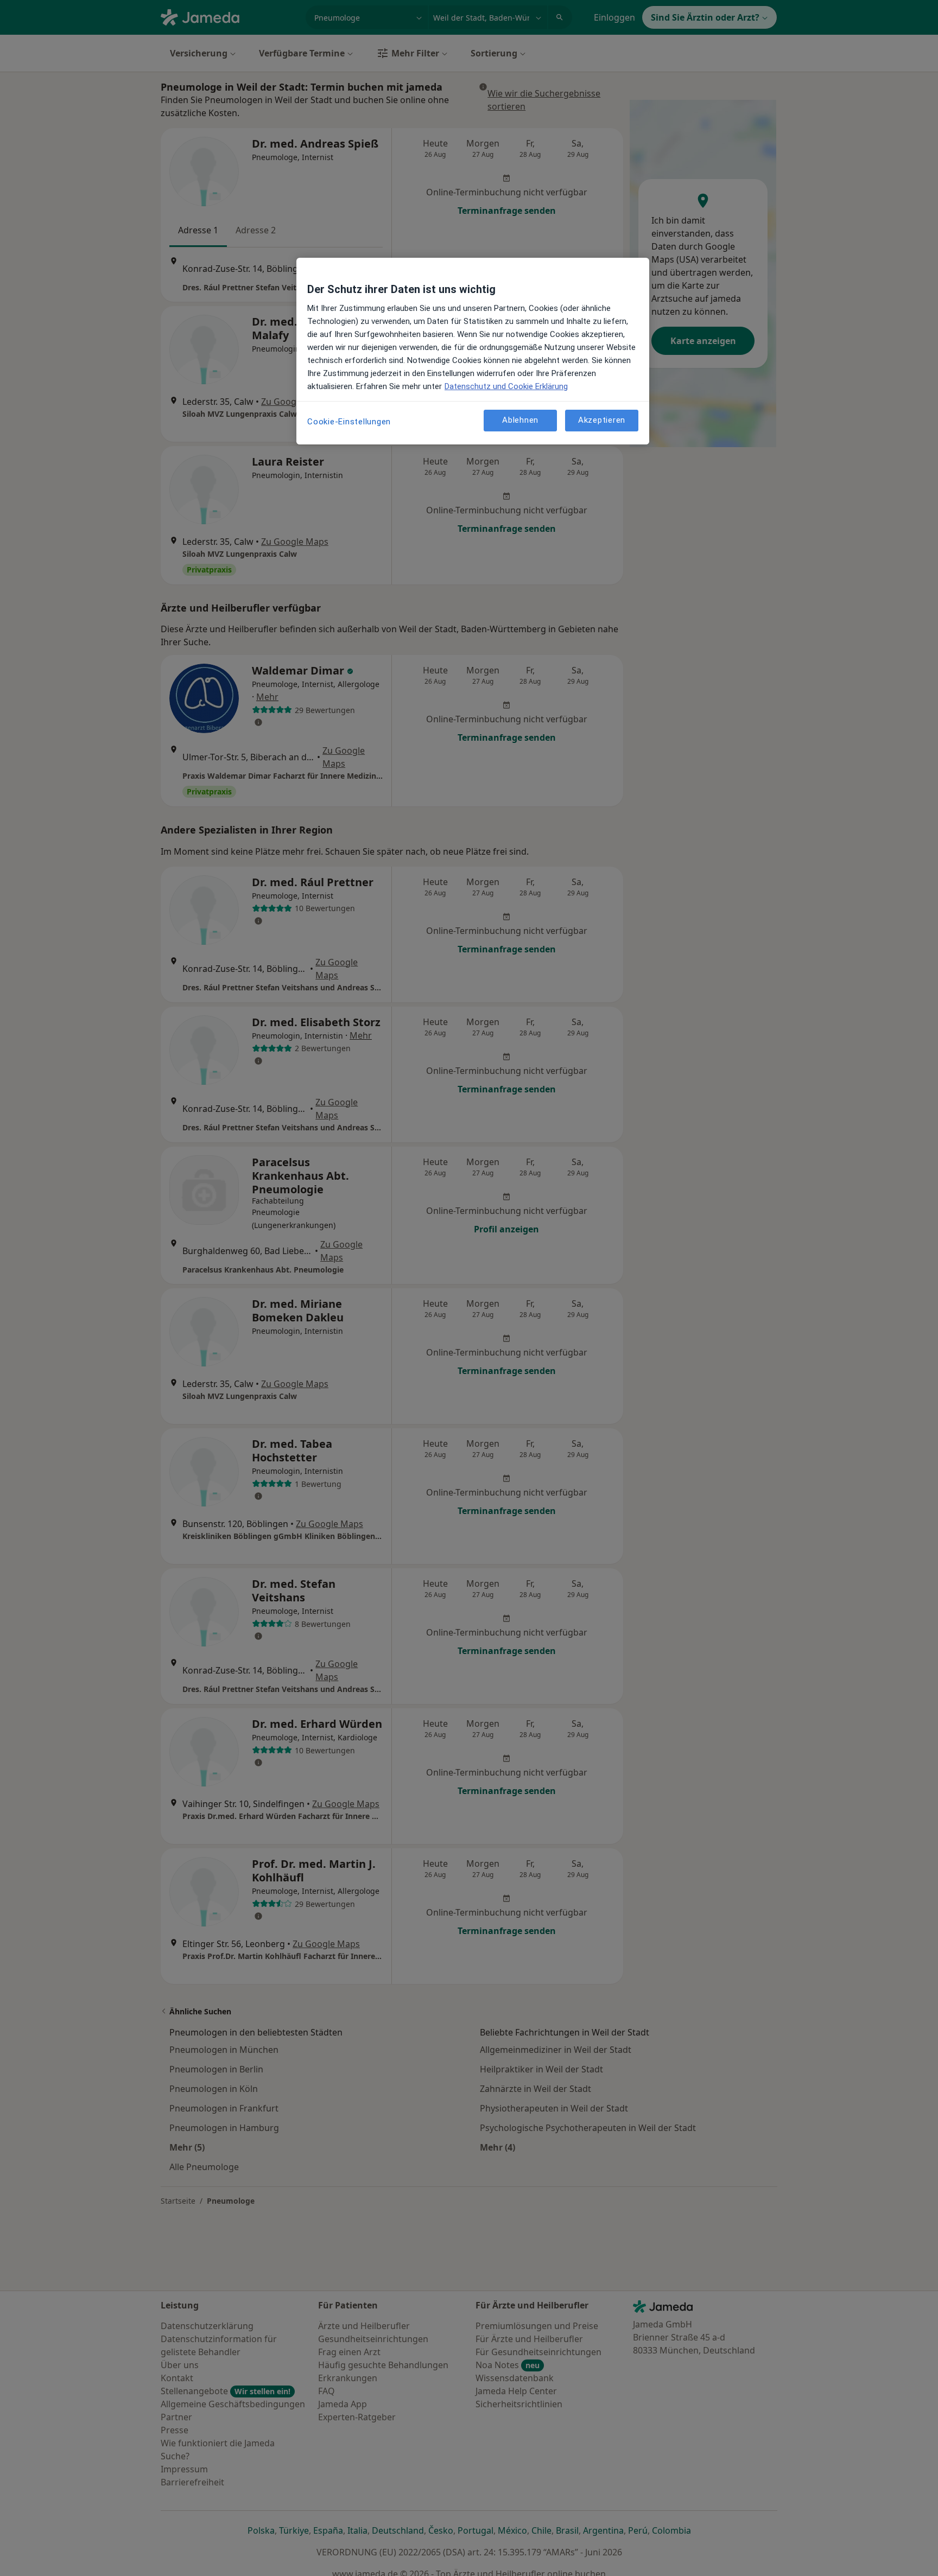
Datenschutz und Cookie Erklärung (506, 386)
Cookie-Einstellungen (349, 422)
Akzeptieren (602, 420)
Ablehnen (520, 420)
